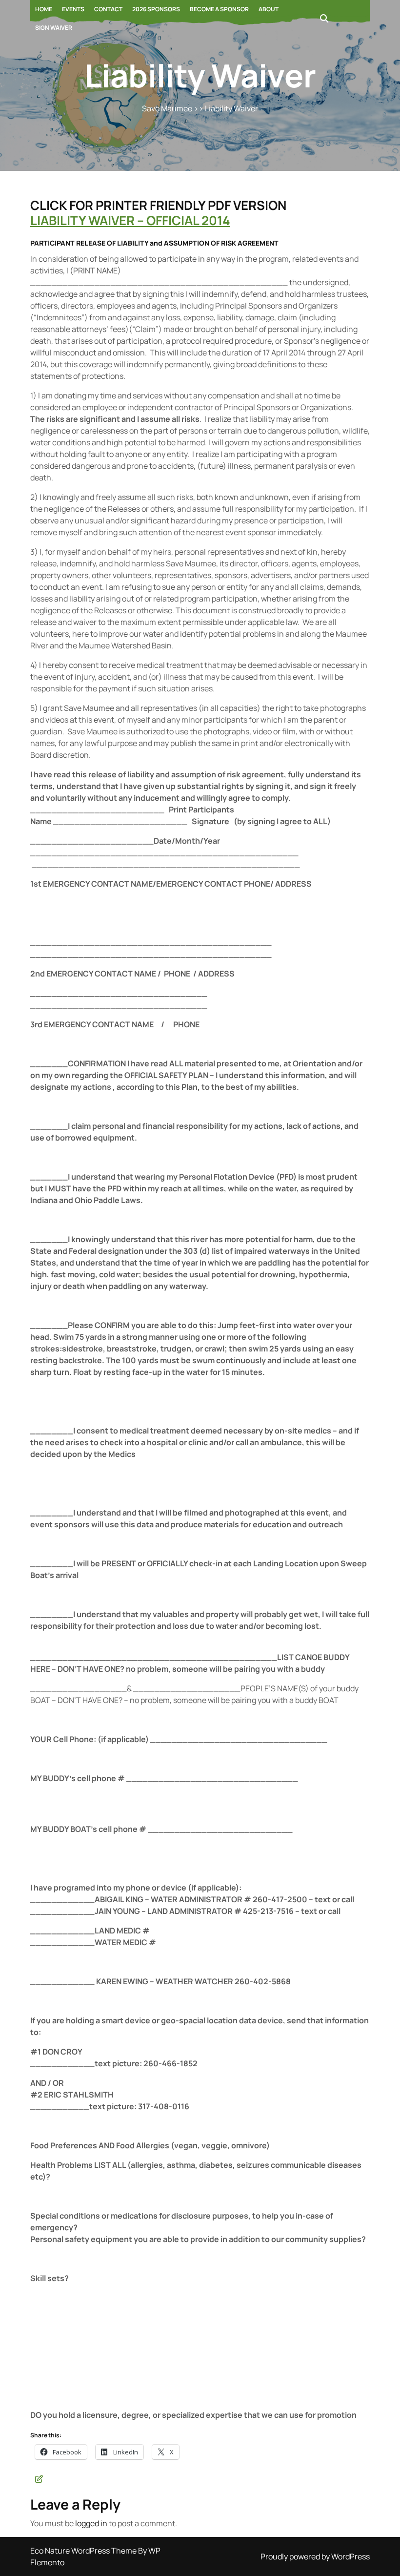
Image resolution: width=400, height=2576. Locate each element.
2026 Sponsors (156, 9)
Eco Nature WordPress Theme (84, 2551)
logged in (91, 2523)
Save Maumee (167, 108)
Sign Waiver (54, 28)
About (269, 9)
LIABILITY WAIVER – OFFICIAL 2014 (130, 220)
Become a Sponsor (219, 9)
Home (44, 9)
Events (73, 9)
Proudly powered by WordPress (315, 2556)
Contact (108, 9)
